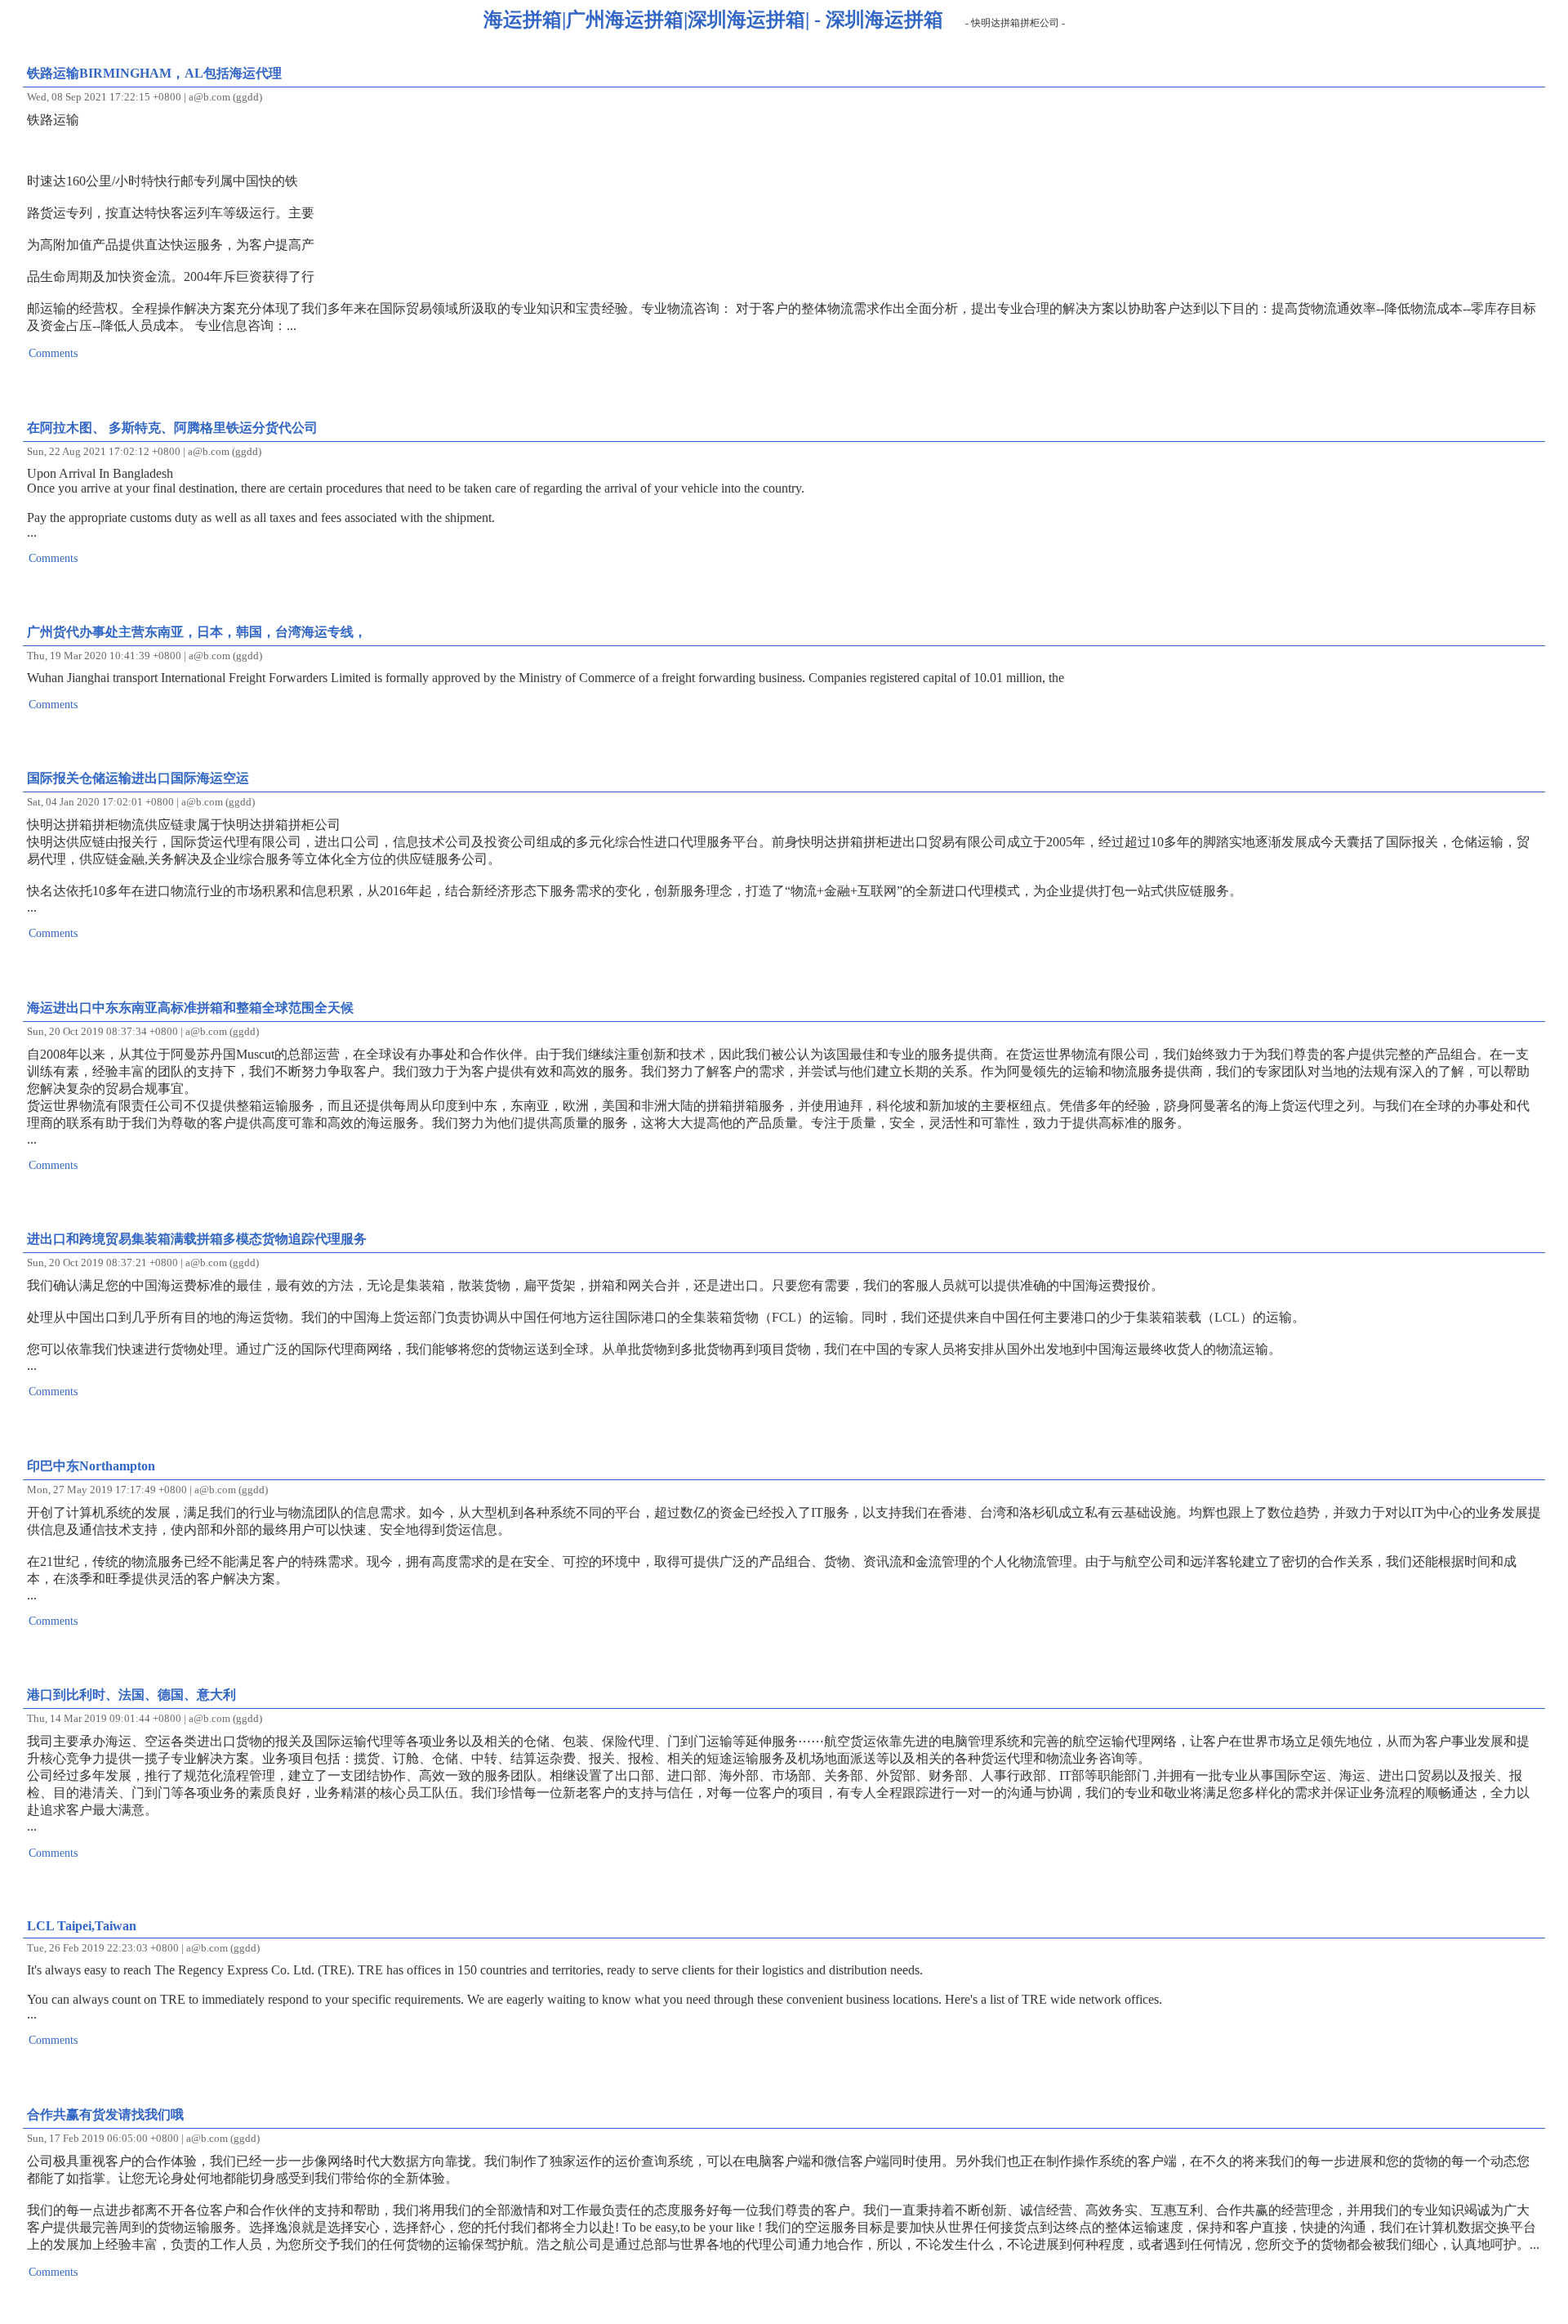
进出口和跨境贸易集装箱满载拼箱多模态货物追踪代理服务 (197, 1239)
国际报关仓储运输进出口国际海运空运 (138, 778)
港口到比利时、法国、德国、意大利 (131, 1695)
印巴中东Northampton (91, 1466)
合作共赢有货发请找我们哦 (105, 2114)
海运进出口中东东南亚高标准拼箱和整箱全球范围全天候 (190, 1008)
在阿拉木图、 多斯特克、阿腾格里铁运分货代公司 (172, 428)
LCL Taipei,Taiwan (82, 1926)
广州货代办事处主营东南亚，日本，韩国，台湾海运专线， (197, 632)
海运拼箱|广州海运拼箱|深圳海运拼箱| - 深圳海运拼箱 (713, 20)
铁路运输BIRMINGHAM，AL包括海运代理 (154, 73)
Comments (53, 353)
